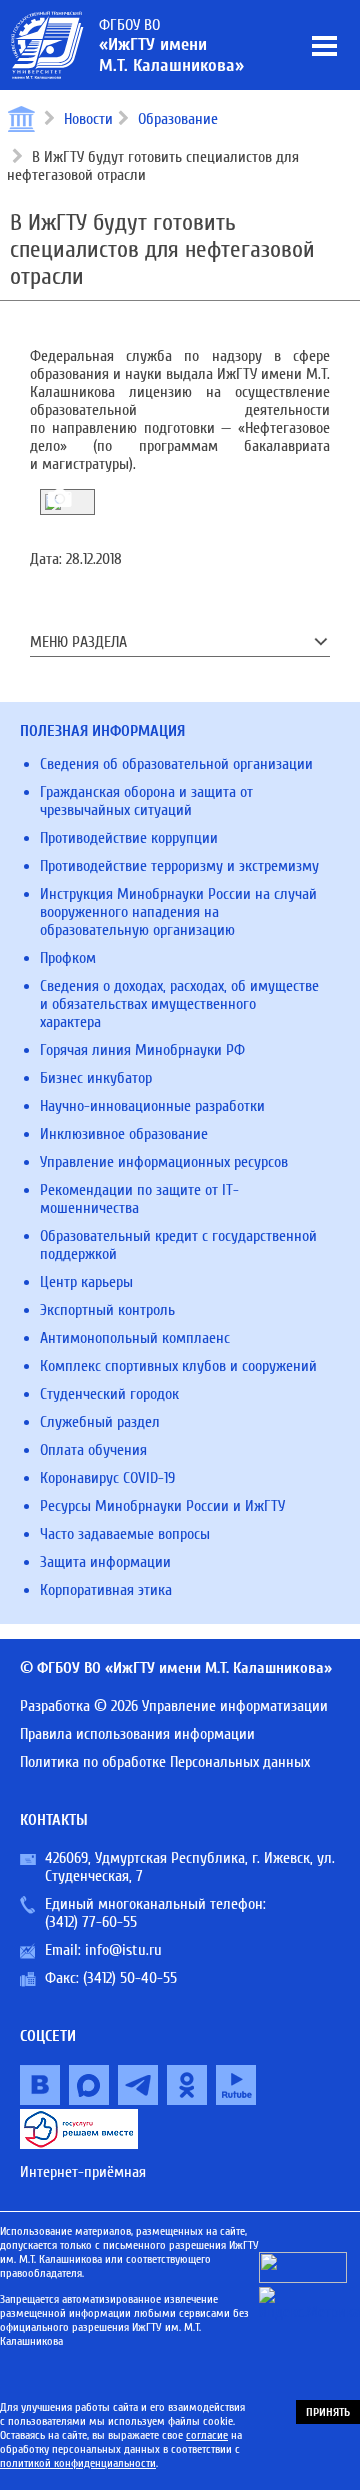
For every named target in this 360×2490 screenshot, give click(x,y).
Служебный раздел (100, 1422)
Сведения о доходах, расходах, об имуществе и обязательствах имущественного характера (179, 1004)
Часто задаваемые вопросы (125, 1534)
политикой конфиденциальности (78, 2463)
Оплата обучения (93, 1450)
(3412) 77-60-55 (91, 1922)
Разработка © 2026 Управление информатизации (174, 1706)
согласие (207, 2435)
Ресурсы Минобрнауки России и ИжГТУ (162, 1506)
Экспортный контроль (107, 1310)
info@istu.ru (123, 1950)
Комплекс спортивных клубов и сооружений (178, 1366)
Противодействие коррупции (129, 838)
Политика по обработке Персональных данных (165, 1762)
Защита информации (105, 1562)
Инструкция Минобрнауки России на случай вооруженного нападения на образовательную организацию (178, 912)
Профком (68, 958)
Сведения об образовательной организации (176, 764)
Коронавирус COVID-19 (107, 1478)
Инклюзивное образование (124, 1134)
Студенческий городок (109, 1394)
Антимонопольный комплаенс (135, 1338)
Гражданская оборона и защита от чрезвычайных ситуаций (146, 801)
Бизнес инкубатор (96, 1078)
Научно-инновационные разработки (152, 1106)
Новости (88, 119)
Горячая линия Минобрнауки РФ (142, 1050)
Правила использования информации (137, 1734)
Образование (178, 119)
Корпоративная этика (106, 1590)
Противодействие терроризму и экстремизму (179, 866)
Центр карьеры (86, 1282)
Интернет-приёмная (83, 2172)
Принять (328, 2412)
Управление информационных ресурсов (164, 1162)
